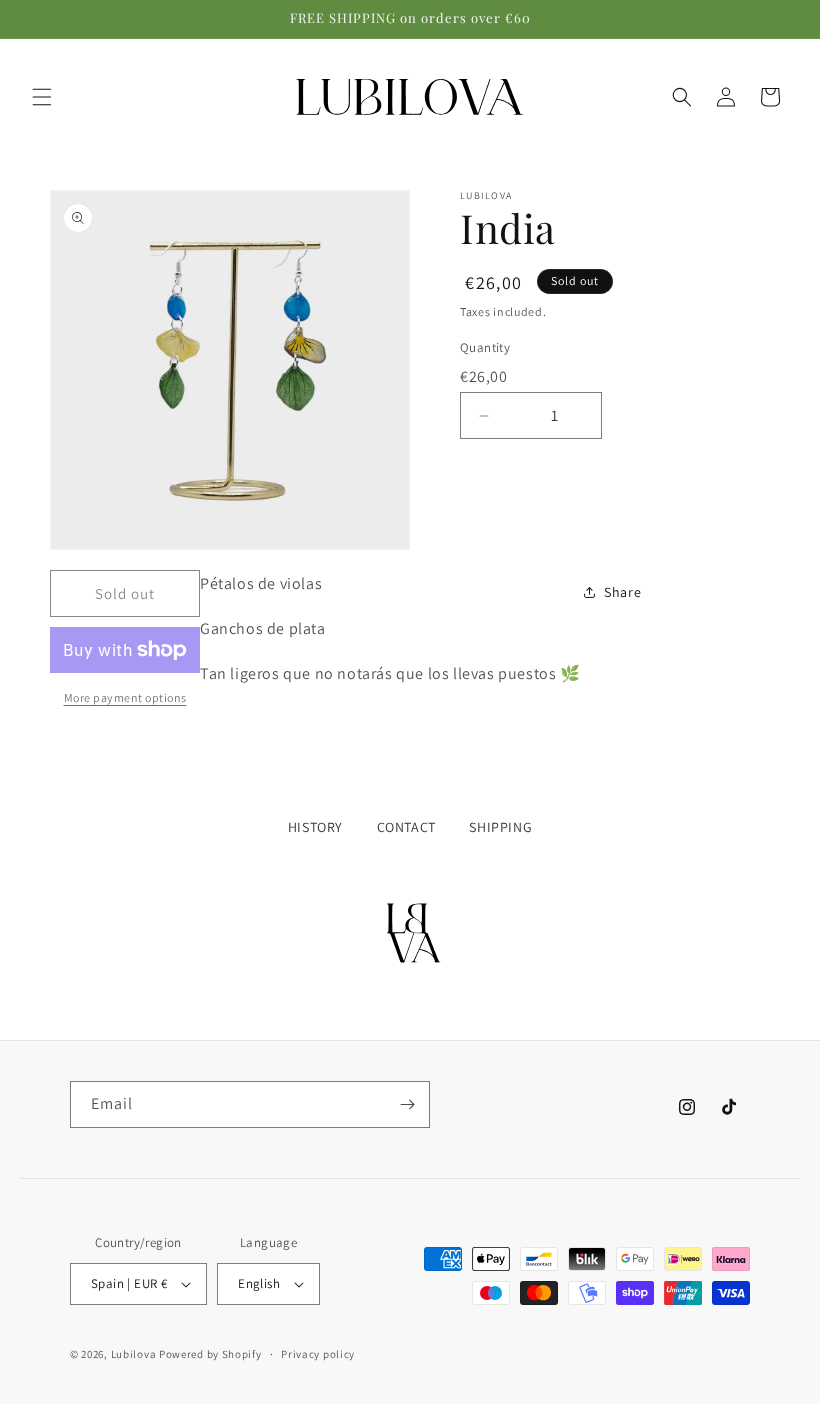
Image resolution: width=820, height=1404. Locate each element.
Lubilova (135, 1354)
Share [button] (622, 592)
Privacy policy (318, 1354)
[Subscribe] (407, 1104)
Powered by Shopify (210, 1354)
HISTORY (315, 827)
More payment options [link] (125, 697)
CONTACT (406, 827)
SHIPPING (500, 827)
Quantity (485, 347)
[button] (42, 97)
